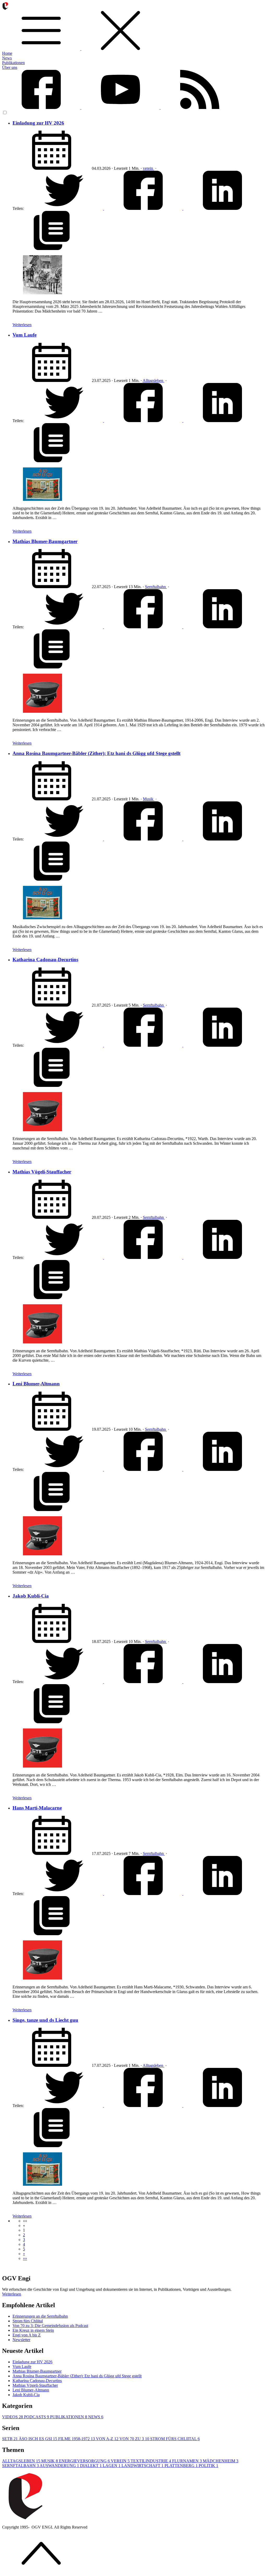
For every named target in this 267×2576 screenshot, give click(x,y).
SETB (10, 2439)
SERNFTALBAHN (20, 2466)
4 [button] (24, 2244)
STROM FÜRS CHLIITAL (175, 2439)
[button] (25, 2221)
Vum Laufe (25, 335)
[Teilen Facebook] (144, 208)
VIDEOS (13, 2417)
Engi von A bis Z (27, 2335)
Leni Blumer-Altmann (36, 1384)
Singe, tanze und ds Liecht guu (45, 2020)
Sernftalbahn (156, 587)
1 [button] (24, 2230)
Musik (149, 799)
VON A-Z (107, 2439)
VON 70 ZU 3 (134, 2439)
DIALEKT (91, 2466)
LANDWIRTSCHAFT (142, 2466)
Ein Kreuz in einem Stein (33, 2330)
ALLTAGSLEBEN (21, 2461)
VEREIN (120, 2461)
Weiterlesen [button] (12, 2294)
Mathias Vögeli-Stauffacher (42, 1172)
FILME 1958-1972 (77, 2439)
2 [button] (24, 2235)
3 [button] (24, 2240)
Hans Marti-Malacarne (37, 1808)
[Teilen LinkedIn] (222, 208)
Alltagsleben (153, 380)
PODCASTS (37, 2417)
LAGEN (112, 2466)
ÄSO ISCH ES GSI (38, 2439)
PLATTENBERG (181, 2466)
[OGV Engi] (133, 29)
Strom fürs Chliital (28, 2321)
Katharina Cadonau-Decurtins (45, 960)
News (7, 58)
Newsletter (21, 2340)
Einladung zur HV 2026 (38, 123)
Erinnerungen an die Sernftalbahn (40, 2316)
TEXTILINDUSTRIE (151, 2461)
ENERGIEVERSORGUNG (84, 2461)
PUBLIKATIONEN (69, 2417)
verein (148, 168)
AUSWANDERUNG (59, 2466)
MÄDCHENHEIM (221, 2461)
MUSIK (50, 2461)
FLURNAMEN (187, 2461)
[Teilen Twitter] (64, 208)
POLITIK (208, 2466)
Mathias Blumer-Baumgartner (45, 541)
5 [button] (24, 2249)
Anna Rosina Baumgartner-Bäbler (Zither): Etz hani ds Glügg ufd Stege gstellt (96, 753)
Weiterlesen (22, 325)
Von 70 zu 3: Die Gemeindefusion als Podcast (50, 2326)
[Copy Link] (52, 249)
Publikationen (13, 63)
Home (7, 53)
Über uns (10, 67)
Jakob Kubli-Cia (31, 1596)
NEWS (96, 2417)
